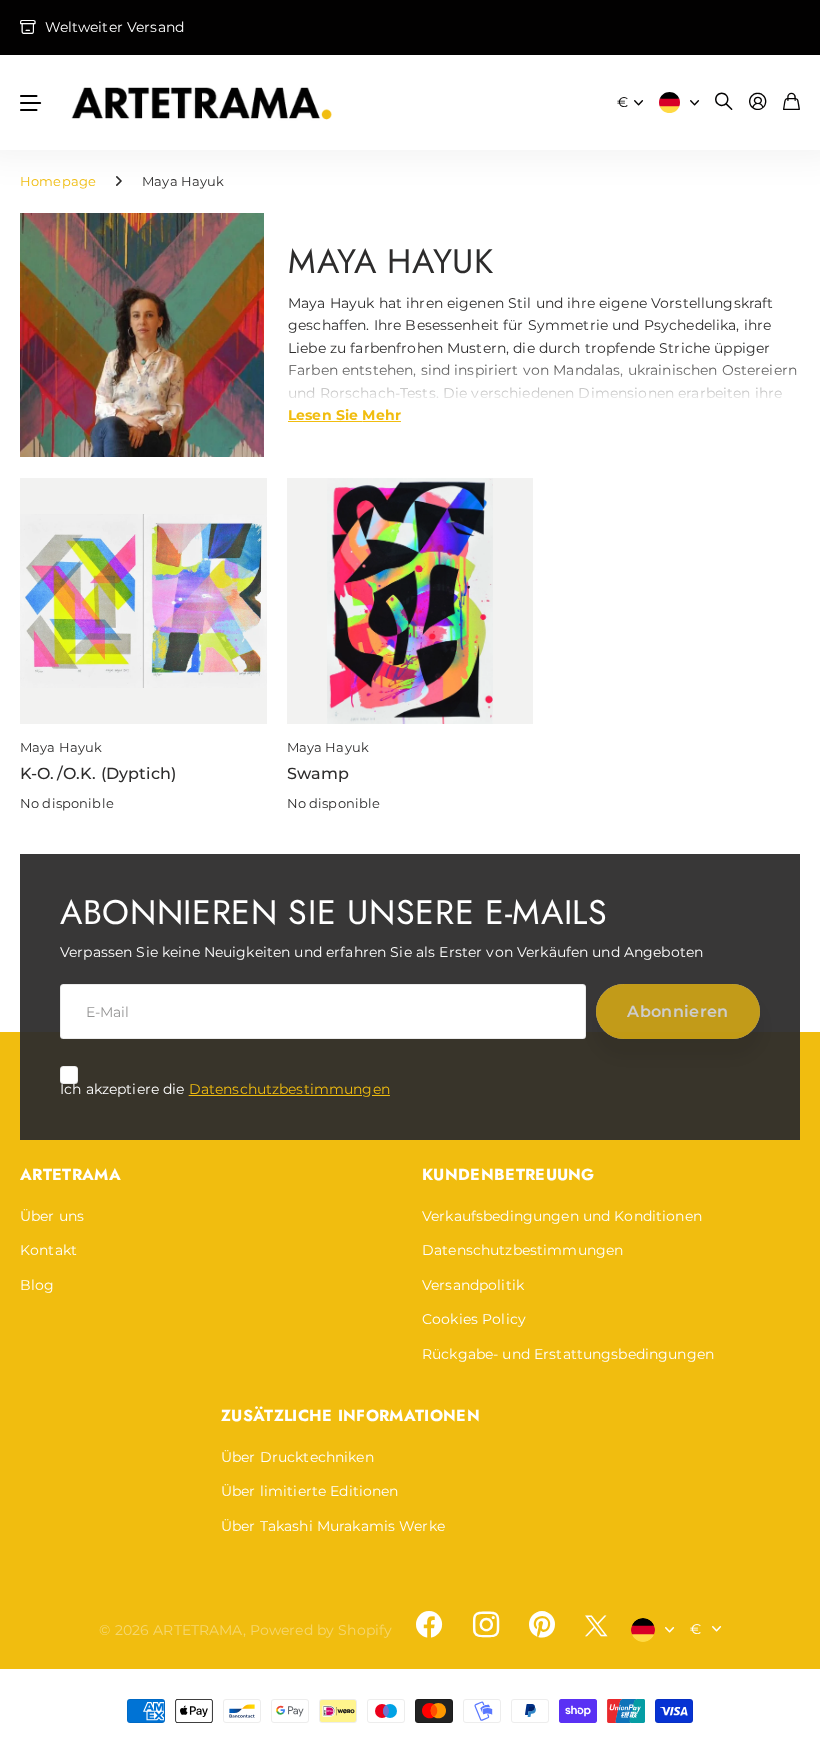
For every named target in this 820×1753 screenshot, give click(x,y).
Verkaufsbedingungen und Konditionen (562, 1216)
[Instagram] (485, 1625)
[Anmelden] (758, 102)
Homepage (58, 181)
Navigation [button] (31, 102)
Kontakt (48, 1250)
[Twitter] (596, 1625)
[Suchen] (724, 102)
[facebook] (429, 1625)
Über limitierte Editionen (310, 1491)
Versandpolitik (473, 1285)
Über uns (52, 1216)
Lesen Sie (344, 414)
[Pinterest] (542, 1625)
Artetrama (70, 1174)
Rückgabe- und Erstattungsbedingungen (568, 1354)
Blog (37, 1285)
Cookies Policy (474, 1319)
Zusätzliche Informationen (350, 1415)
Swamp (318, 773)
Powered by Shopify (321, 1630)
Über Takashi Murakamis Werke (333, 1526)
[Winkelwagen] (791, 102)
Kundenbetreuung (508, 1174)
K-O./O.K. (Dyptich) (98, 773)
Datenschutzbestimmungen (289, 1089)
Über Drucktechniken (297, 1457)
